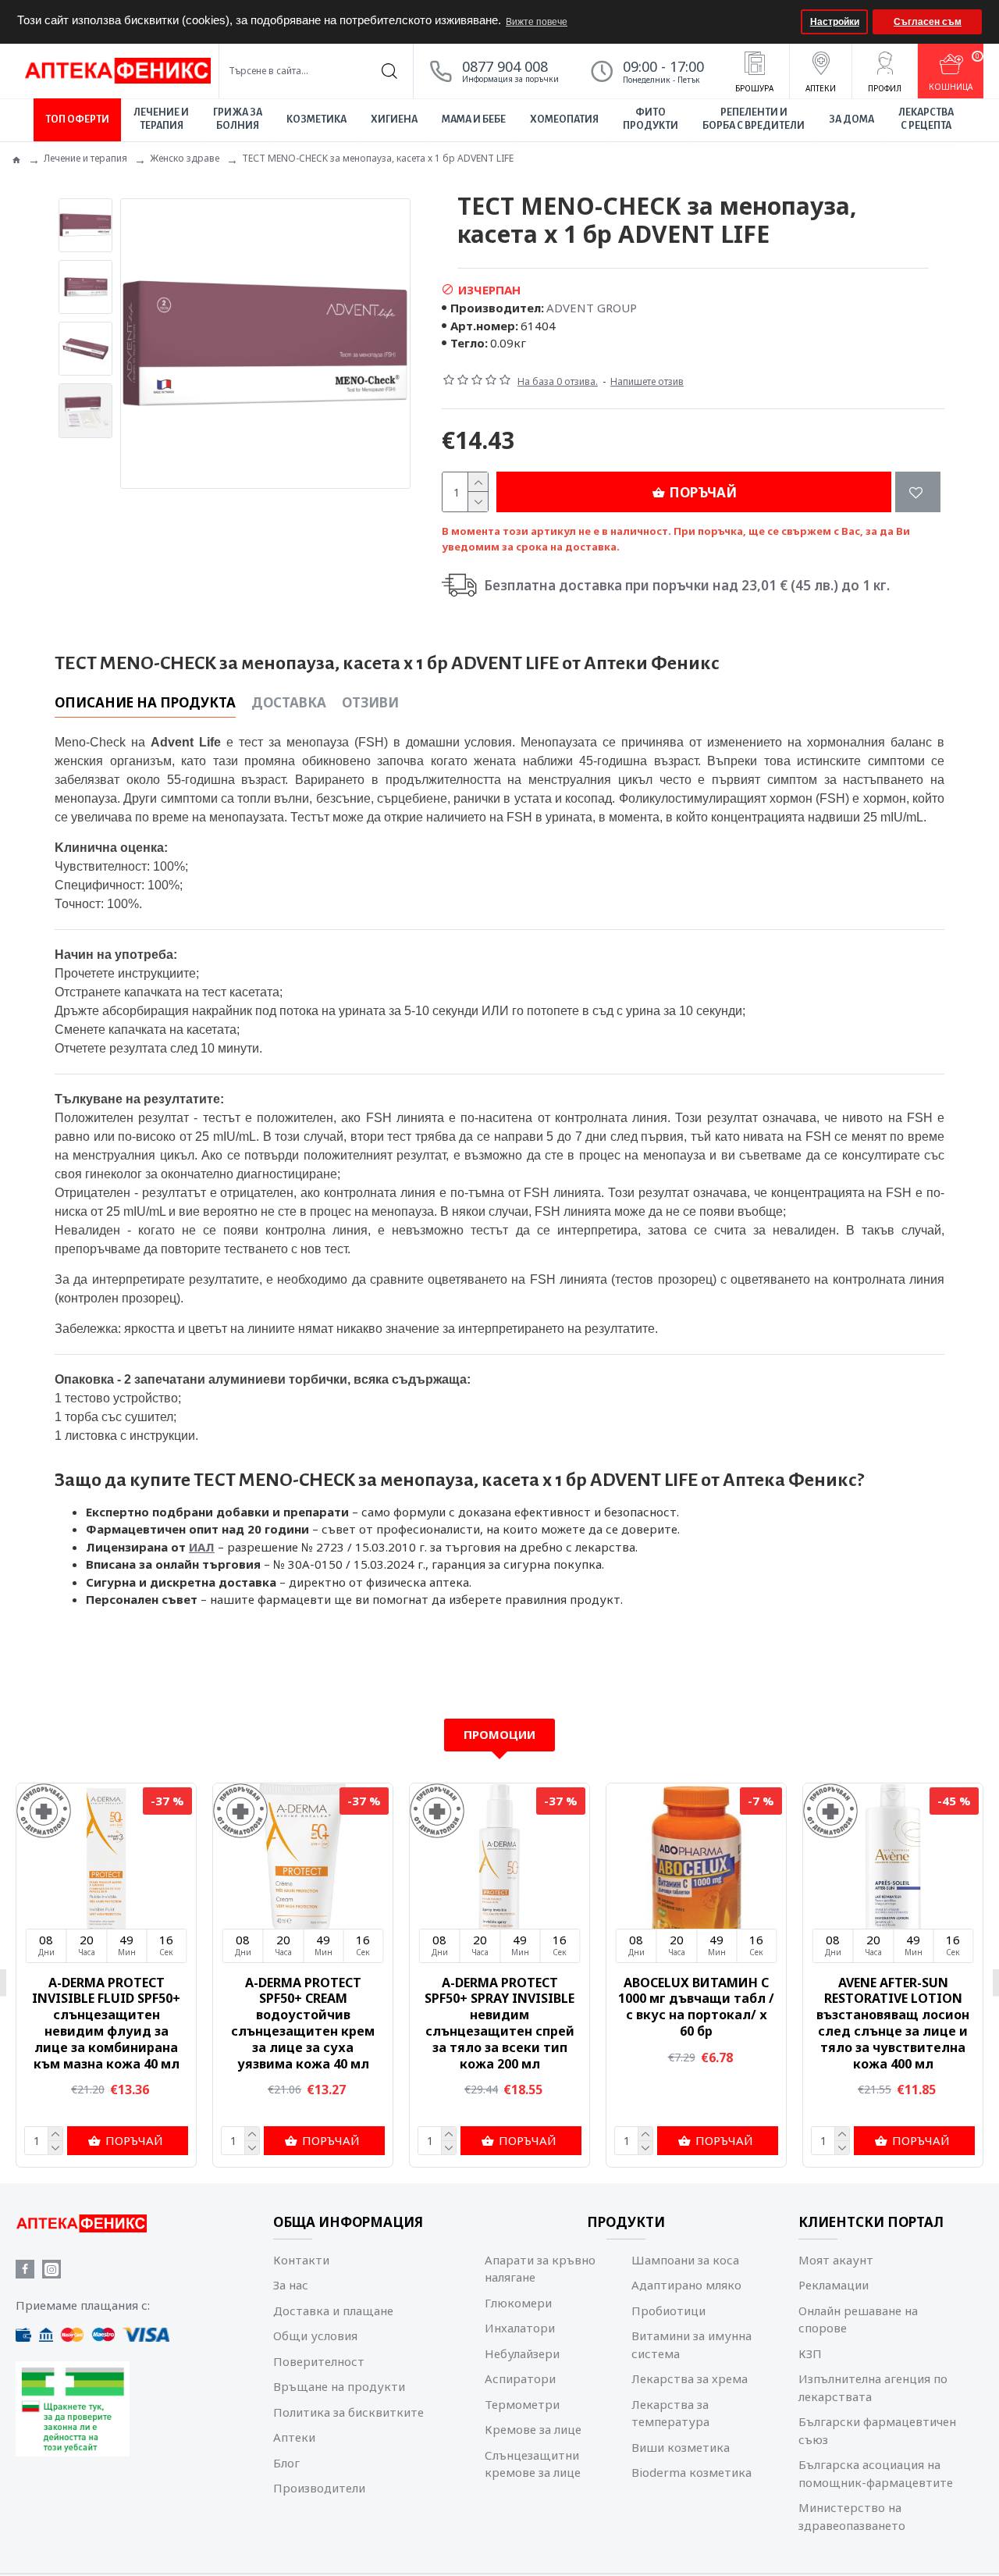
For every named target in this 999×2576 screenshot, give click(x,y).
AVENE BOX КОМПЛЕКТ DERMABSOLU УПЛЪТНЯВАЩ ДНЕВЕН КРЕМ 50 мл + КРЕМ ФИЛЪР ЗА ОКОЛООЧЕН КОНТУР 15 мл (106, 2024)
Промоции (499, 1734)
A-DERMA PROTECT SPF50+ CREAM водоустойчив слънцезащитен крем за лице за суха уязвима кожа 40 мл (893, 2024)
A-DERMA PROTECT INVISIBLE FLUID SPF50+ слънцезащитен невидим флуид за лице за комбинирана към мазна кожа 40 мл (696, 2024)
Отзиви (370, 703)
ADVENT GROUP (592, 308)
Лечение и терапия (85, 158)
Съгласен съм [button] (928, 22)
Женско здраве (185, 158)
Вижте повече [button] (537, 22)
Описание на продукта (145, 703)
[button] (787, 22)
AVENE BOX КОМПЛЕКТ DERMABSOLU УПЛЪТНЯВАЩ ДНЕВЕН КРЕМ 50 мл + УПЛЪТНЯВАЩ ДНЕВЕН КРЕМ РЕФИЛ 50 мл (303, 2024)
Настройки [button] (835, 22)
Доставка (289, 703)
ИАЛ (202, 1547)
